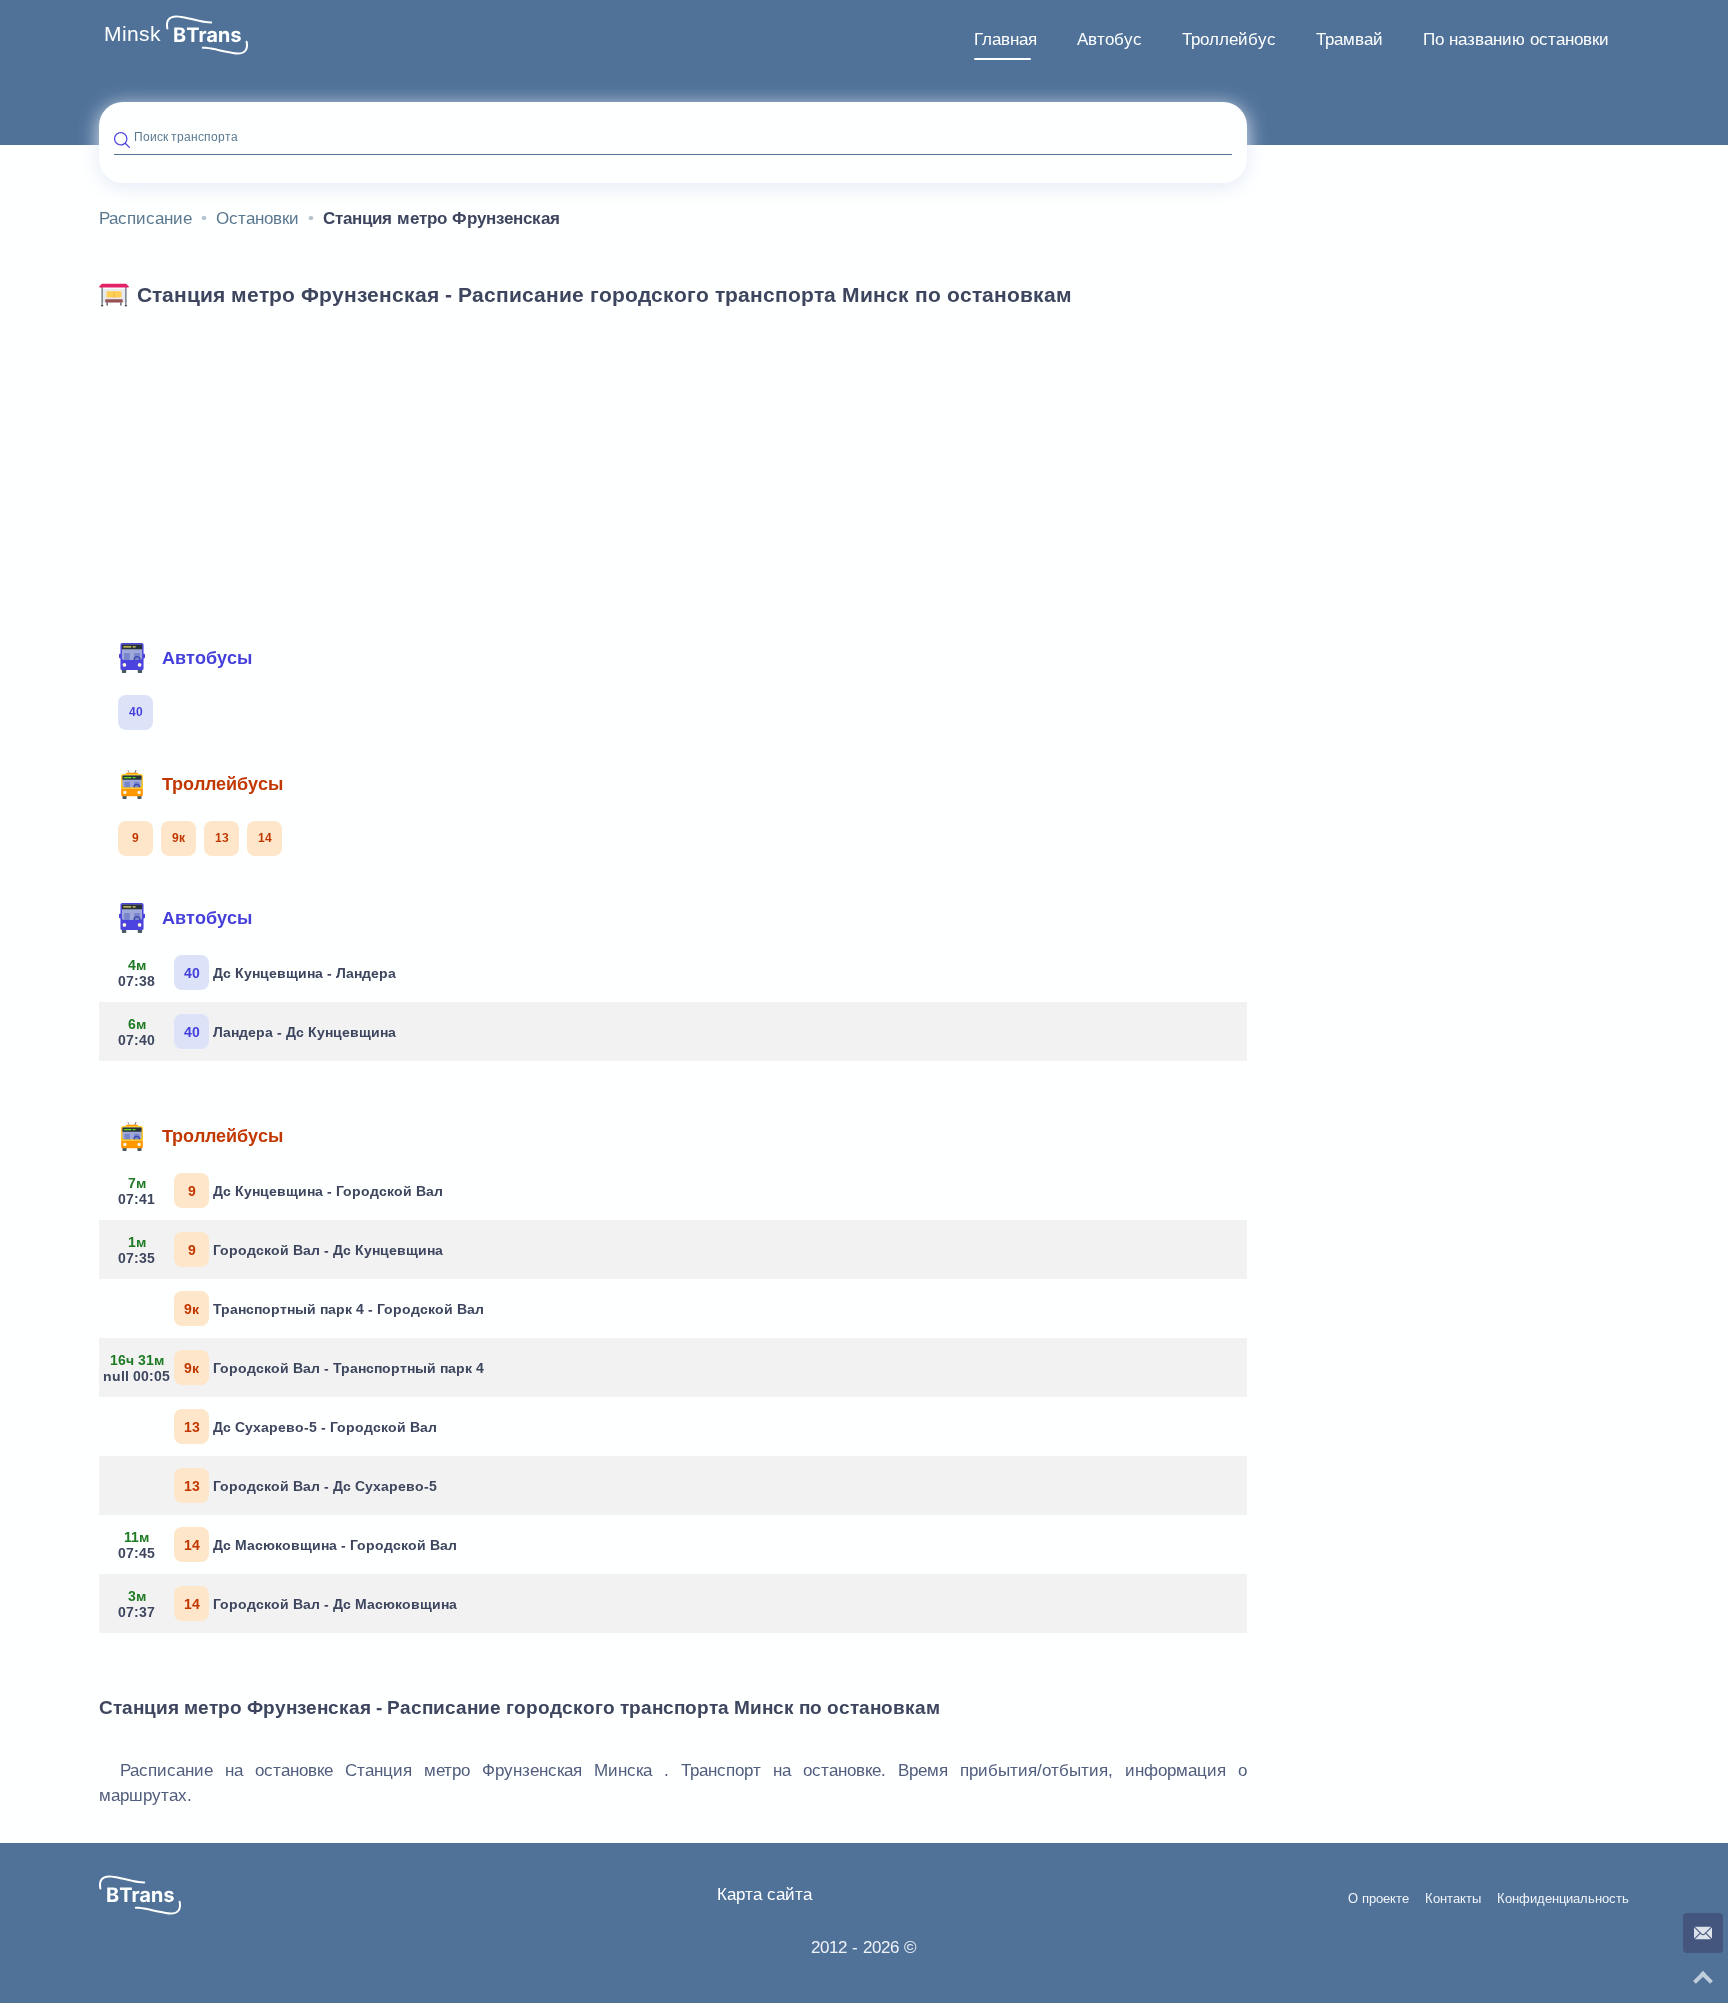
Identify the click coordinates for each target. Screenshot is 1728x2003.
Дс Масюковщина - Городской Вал (287, 1545)
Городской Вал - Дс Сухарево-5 (311, 1486)
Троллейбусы (222, 784)
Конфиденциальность (1563, 1899)
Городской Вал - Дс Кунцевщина (280, 1250)
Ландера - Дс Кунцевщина (257, 1032)
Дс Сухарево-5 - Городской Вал (311, 1427)
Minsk (132, 34)
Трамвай (1349, 39)
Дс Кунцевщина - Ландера (257, 973)
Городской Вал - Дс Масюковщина (287, 1604)
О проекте (1378, 1899)
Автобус (1109, 39)
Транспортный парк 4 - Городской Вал (334, 1309)
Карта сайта (764, 1894)
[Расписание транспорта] (207, 35)
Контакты (1453, 1899)
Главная (1005, 39)
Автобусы (207, 658)
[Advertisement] (673, 468)
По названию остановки (1516, 39)
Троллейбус (1229, 39)
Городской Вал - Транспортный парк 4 (299, 1368)
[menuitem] (1005, 40)
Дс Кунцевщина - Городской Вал (280, 1191)
